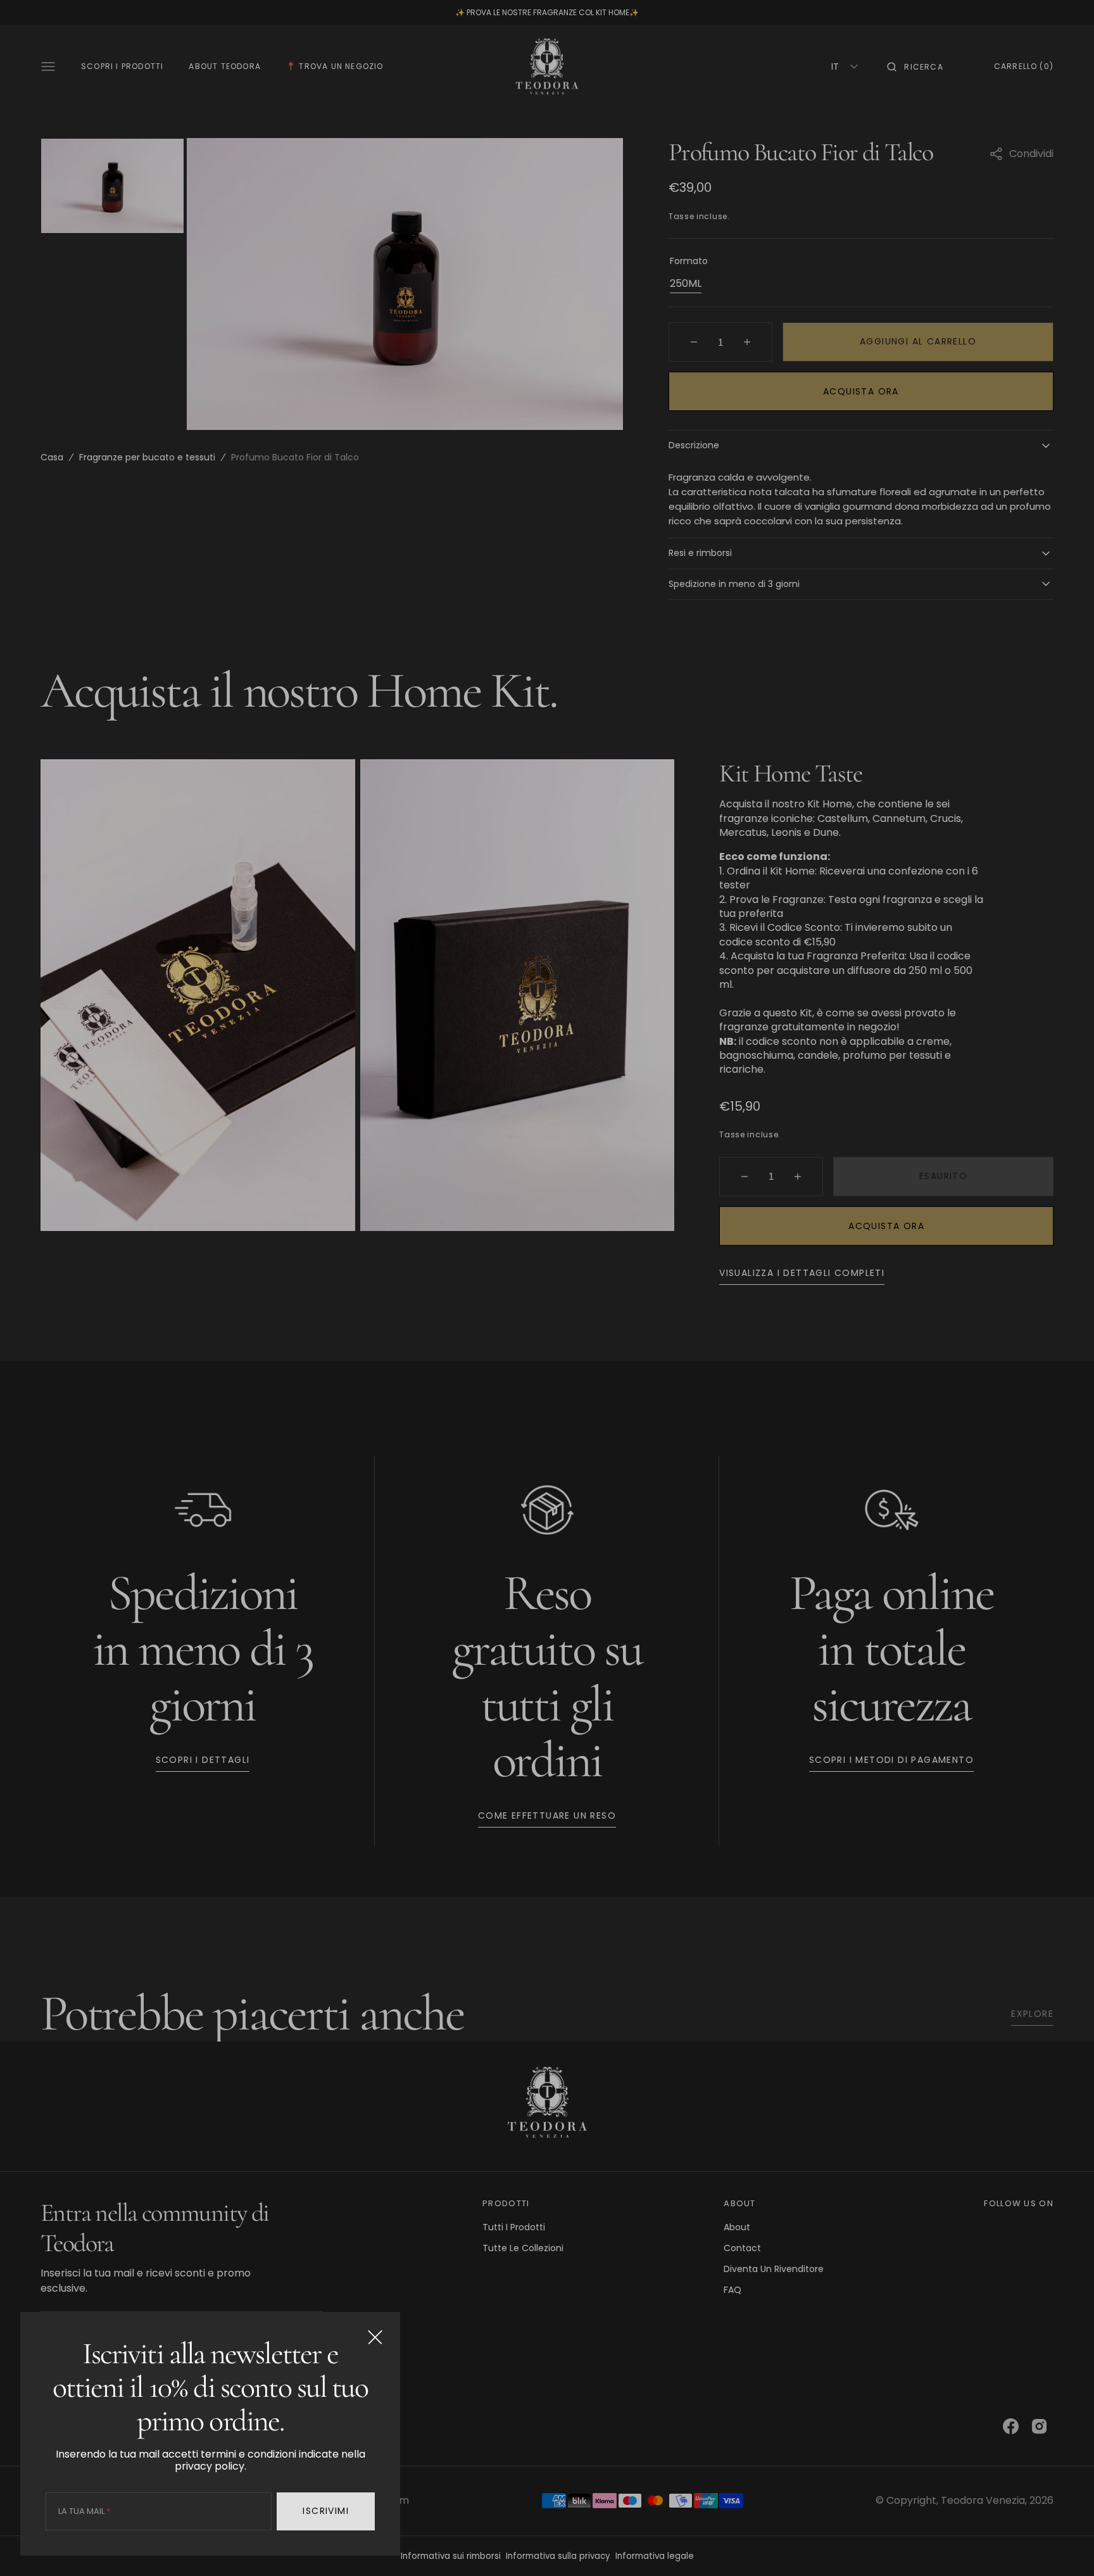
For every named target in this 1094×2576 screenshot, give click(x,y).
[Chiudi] (375, 2337)
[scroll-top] (1065, 2547)
